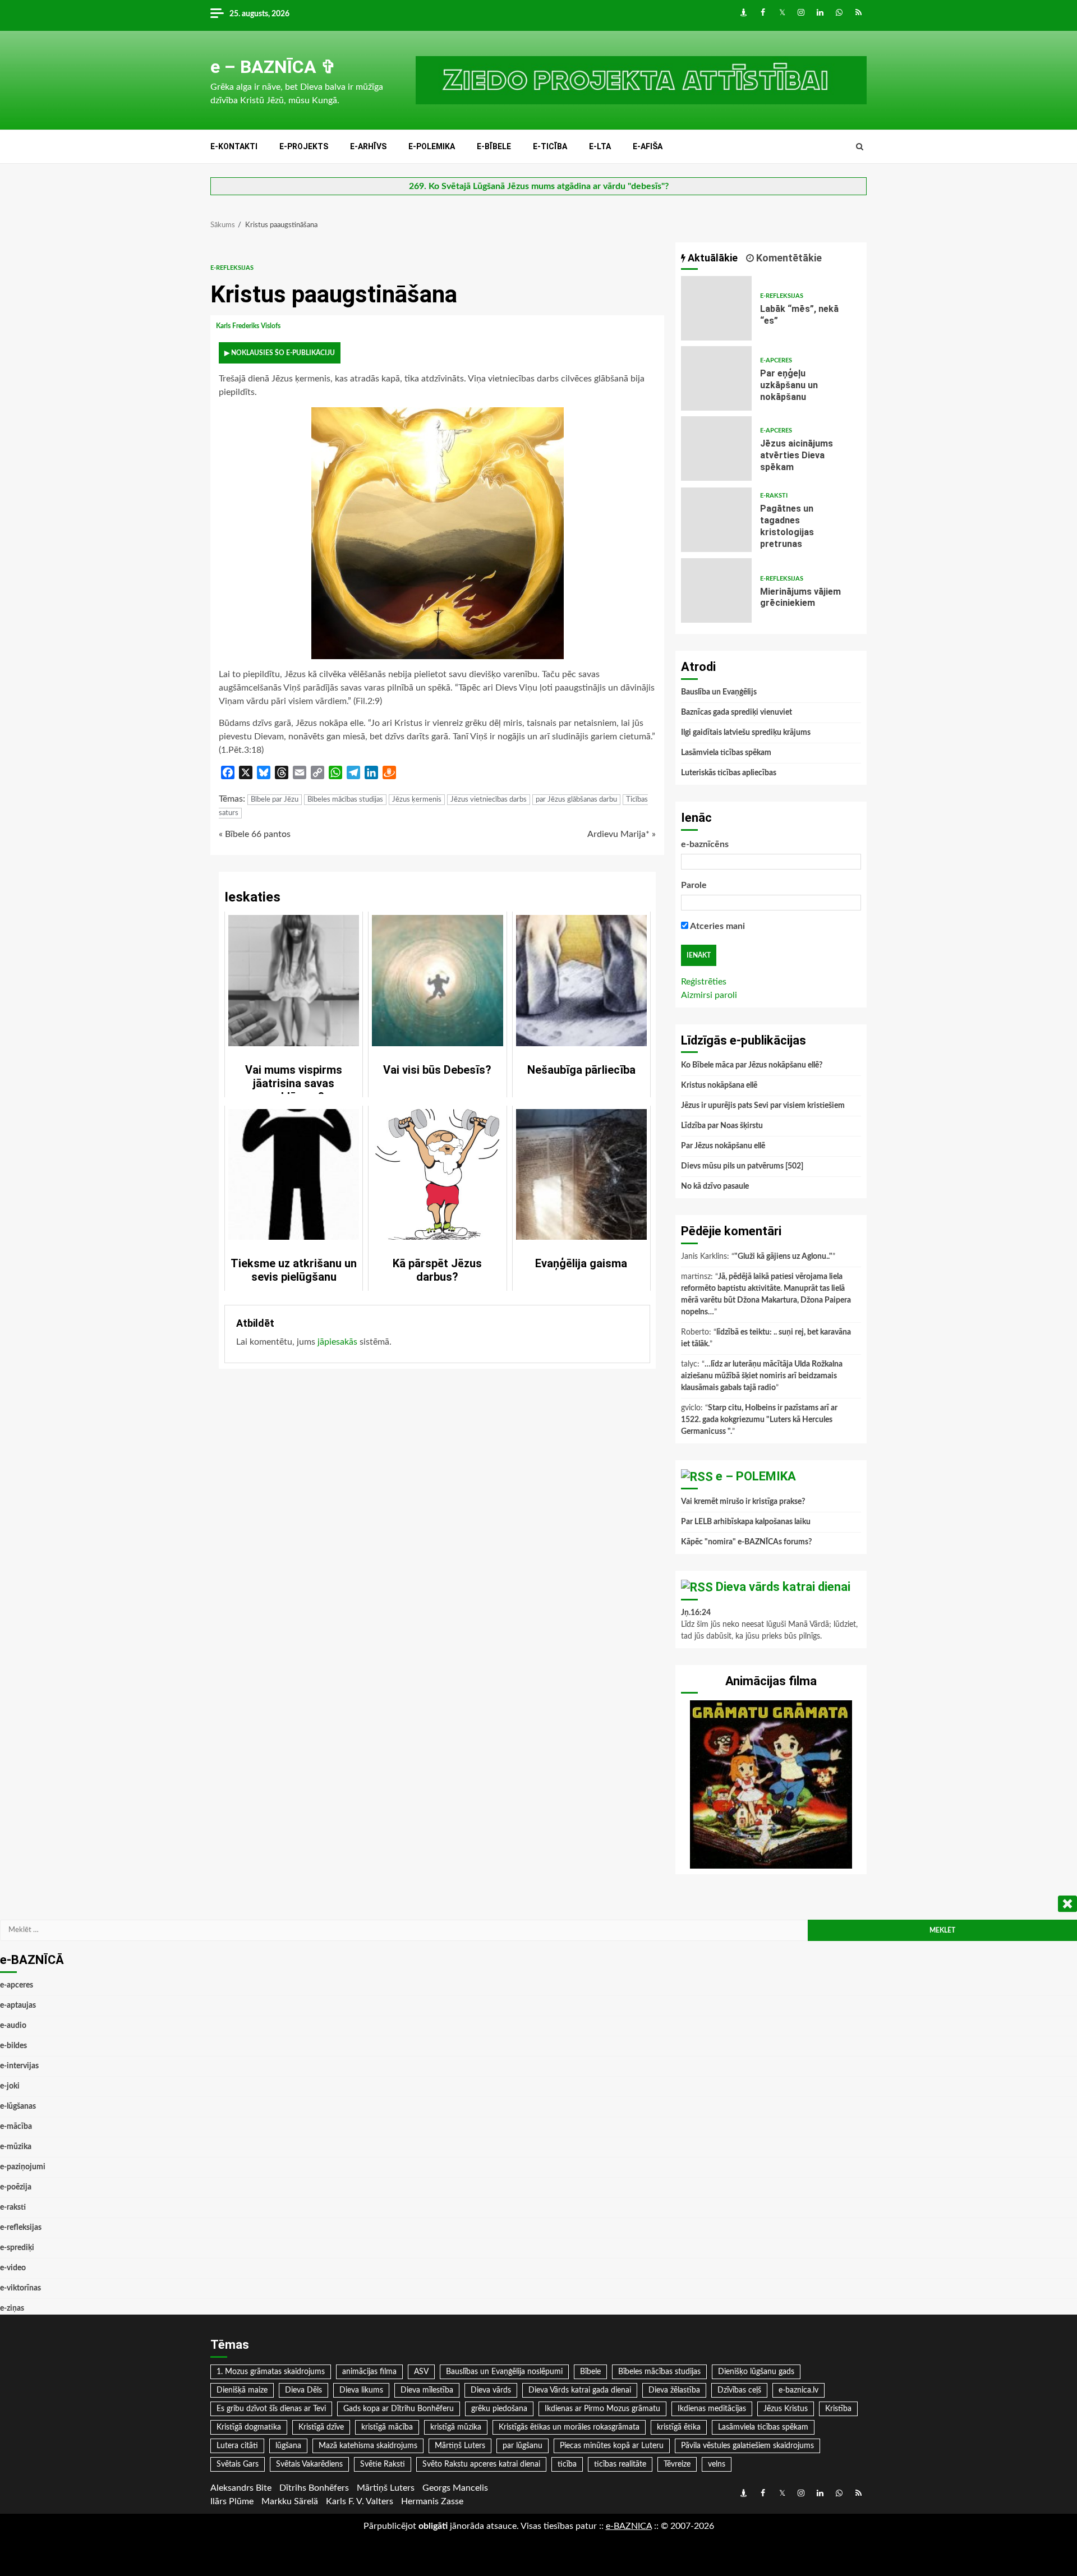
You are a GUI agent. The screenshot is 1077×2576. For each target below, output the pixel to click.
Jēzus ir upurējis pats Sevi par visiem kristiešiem (763, 1106)
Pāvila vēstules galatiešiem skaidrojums (747, 2446)
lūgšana (288, 2446)
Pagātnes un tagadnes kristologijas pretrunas (716, 520)
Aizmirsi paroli (709, 995)
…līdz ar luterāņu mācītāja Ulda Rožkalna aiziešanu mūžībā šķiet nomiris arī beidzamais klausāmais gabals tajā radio (762, 1376)
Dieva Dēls (303, 2390)
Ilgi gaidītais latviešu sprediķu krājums (746, 733)
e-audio (13, 2026)
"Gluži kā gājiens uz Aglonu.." (783, 1257)
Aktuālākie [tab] (712, 258)
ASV (421, 2372)
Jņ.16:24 (696, 1613)
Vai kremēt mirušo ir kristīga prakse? (743, 1502)
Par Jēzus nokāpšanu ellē (723, 1146)
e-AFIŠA (648, 146)
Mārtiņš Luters (460, 2446)
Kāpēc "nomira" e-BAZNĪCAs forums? (746, 1542)
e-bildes (13, 2046)
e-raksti (774, 496)
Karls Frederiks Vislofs (249, 326)
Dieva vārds (491, 2390)
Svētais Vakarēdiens (309, 2464)
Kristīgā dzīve (321, 2427)
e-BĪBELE (494, 146)
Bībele (590, 2372)
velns (717, 2464)
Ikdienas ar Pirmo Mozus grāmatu (602, 2409)
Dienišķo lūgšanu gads (756, 2372)
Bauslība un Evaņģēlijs (719, 692)
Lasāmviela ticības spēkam (726, 753)
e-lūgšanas (18, 2106)
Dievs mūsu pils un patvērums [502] (742, 1166)
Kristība (838, 2409)
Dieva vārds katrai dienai (783, 1587)
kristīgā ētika (679, 2427)
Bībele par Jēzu (275, 800)
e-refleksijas (232, 268)
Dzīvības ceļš (739, 2390)
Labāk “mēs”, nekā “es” (716, 308)
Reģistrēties (704, 982)
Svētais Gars (238, 2464)
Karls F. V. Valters (360, 2501)
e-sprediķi (17, 2248)
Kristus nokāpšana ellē (719, 1085)
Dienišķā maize (242, 2390)
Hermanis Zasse (432, 2501)
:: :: (629, 2526)
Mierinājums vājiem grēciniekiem (716, 590)
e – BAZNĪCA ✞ (273, 67)
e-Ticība (550, 146)
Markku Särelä (290, 2501)
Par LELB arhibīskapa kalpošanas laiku (746, 1522)
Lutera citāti (237, 2446)
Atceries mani (717, 926)
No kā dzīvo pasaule (715, 1186)
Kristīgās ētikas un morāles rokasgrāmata (569, 2427)
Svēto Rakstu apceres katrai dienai (481, 2464)
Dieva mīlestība (427, 2390)
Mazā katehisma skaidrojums (368, 2446)
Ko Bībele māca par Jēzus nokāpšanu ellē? (752, 1065)
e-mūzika (16, 2147)
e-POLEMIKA (432, 146)
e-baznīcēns (705, 844)
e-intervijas (19, 2066)
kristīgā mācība (387, 2427)
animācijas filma (369, 2372)
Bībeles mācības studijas (345, 800)
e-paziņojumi (23, 2167)
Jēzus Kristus (786, 2409)
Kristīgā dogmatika (249, 2427)
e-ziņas (12, 2308)
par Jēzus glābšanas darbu (576, 800)
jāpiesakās (337, 1342)
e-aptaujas (18, 2005)
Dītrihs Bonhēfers (314, 2488)
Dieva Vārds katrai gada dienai (580, 2390)
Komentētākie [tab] (788, 258)
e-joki (10, 2086)
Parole (694, 885)
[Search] (860, 147)
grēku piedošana (499, 2409)
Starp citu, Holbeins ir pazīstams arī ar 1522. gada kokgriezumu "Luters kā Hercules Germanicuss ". (759, 1420)
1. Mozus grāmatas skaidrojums (271, 2372)
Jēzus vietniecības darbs (489, 800)
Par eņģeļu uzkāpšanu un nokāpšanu (716, 378)
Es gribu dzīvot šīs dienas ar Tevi (271, 2409)
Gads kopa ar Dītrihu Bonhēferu (399, 2409)
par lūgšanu (523, 2446)
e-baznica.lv (798, 2390)
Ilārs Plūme (232, 2501)
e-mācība (16, 2127)
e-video (13, 2268)
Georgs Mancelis (455, 2488)
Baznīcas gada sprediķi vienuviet (737, 712)
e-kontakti (234, 146)
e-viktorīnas (20, 2288)
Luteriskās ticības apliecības (729, 773)
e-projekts (304, 146)
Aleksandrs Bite (241, 2488)
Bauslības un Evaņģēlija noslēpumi (504, 2372)
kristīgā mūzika (456, 2427)
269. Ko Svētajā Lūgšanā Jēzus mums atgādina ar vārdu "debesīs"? (539, 186)
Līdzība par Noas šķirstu (722, 1126)
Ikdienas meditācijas (712, 2409)
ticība (567, 2464)
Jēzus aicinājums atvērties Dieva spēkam (716, 449)
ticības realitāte (620, 2464)
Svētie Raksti (383, 2464)
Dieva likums (361, 2390)
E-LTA (600, 146)
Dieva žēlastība (674, 2390)
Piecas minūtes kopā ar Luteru (612, 2446)
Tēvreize (677, 2464)
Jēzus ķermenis (417, 800)
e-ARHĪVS (368, 146)
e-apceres (776, 360)
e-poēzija (16, 2187)
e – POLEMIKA (756, 1476)
